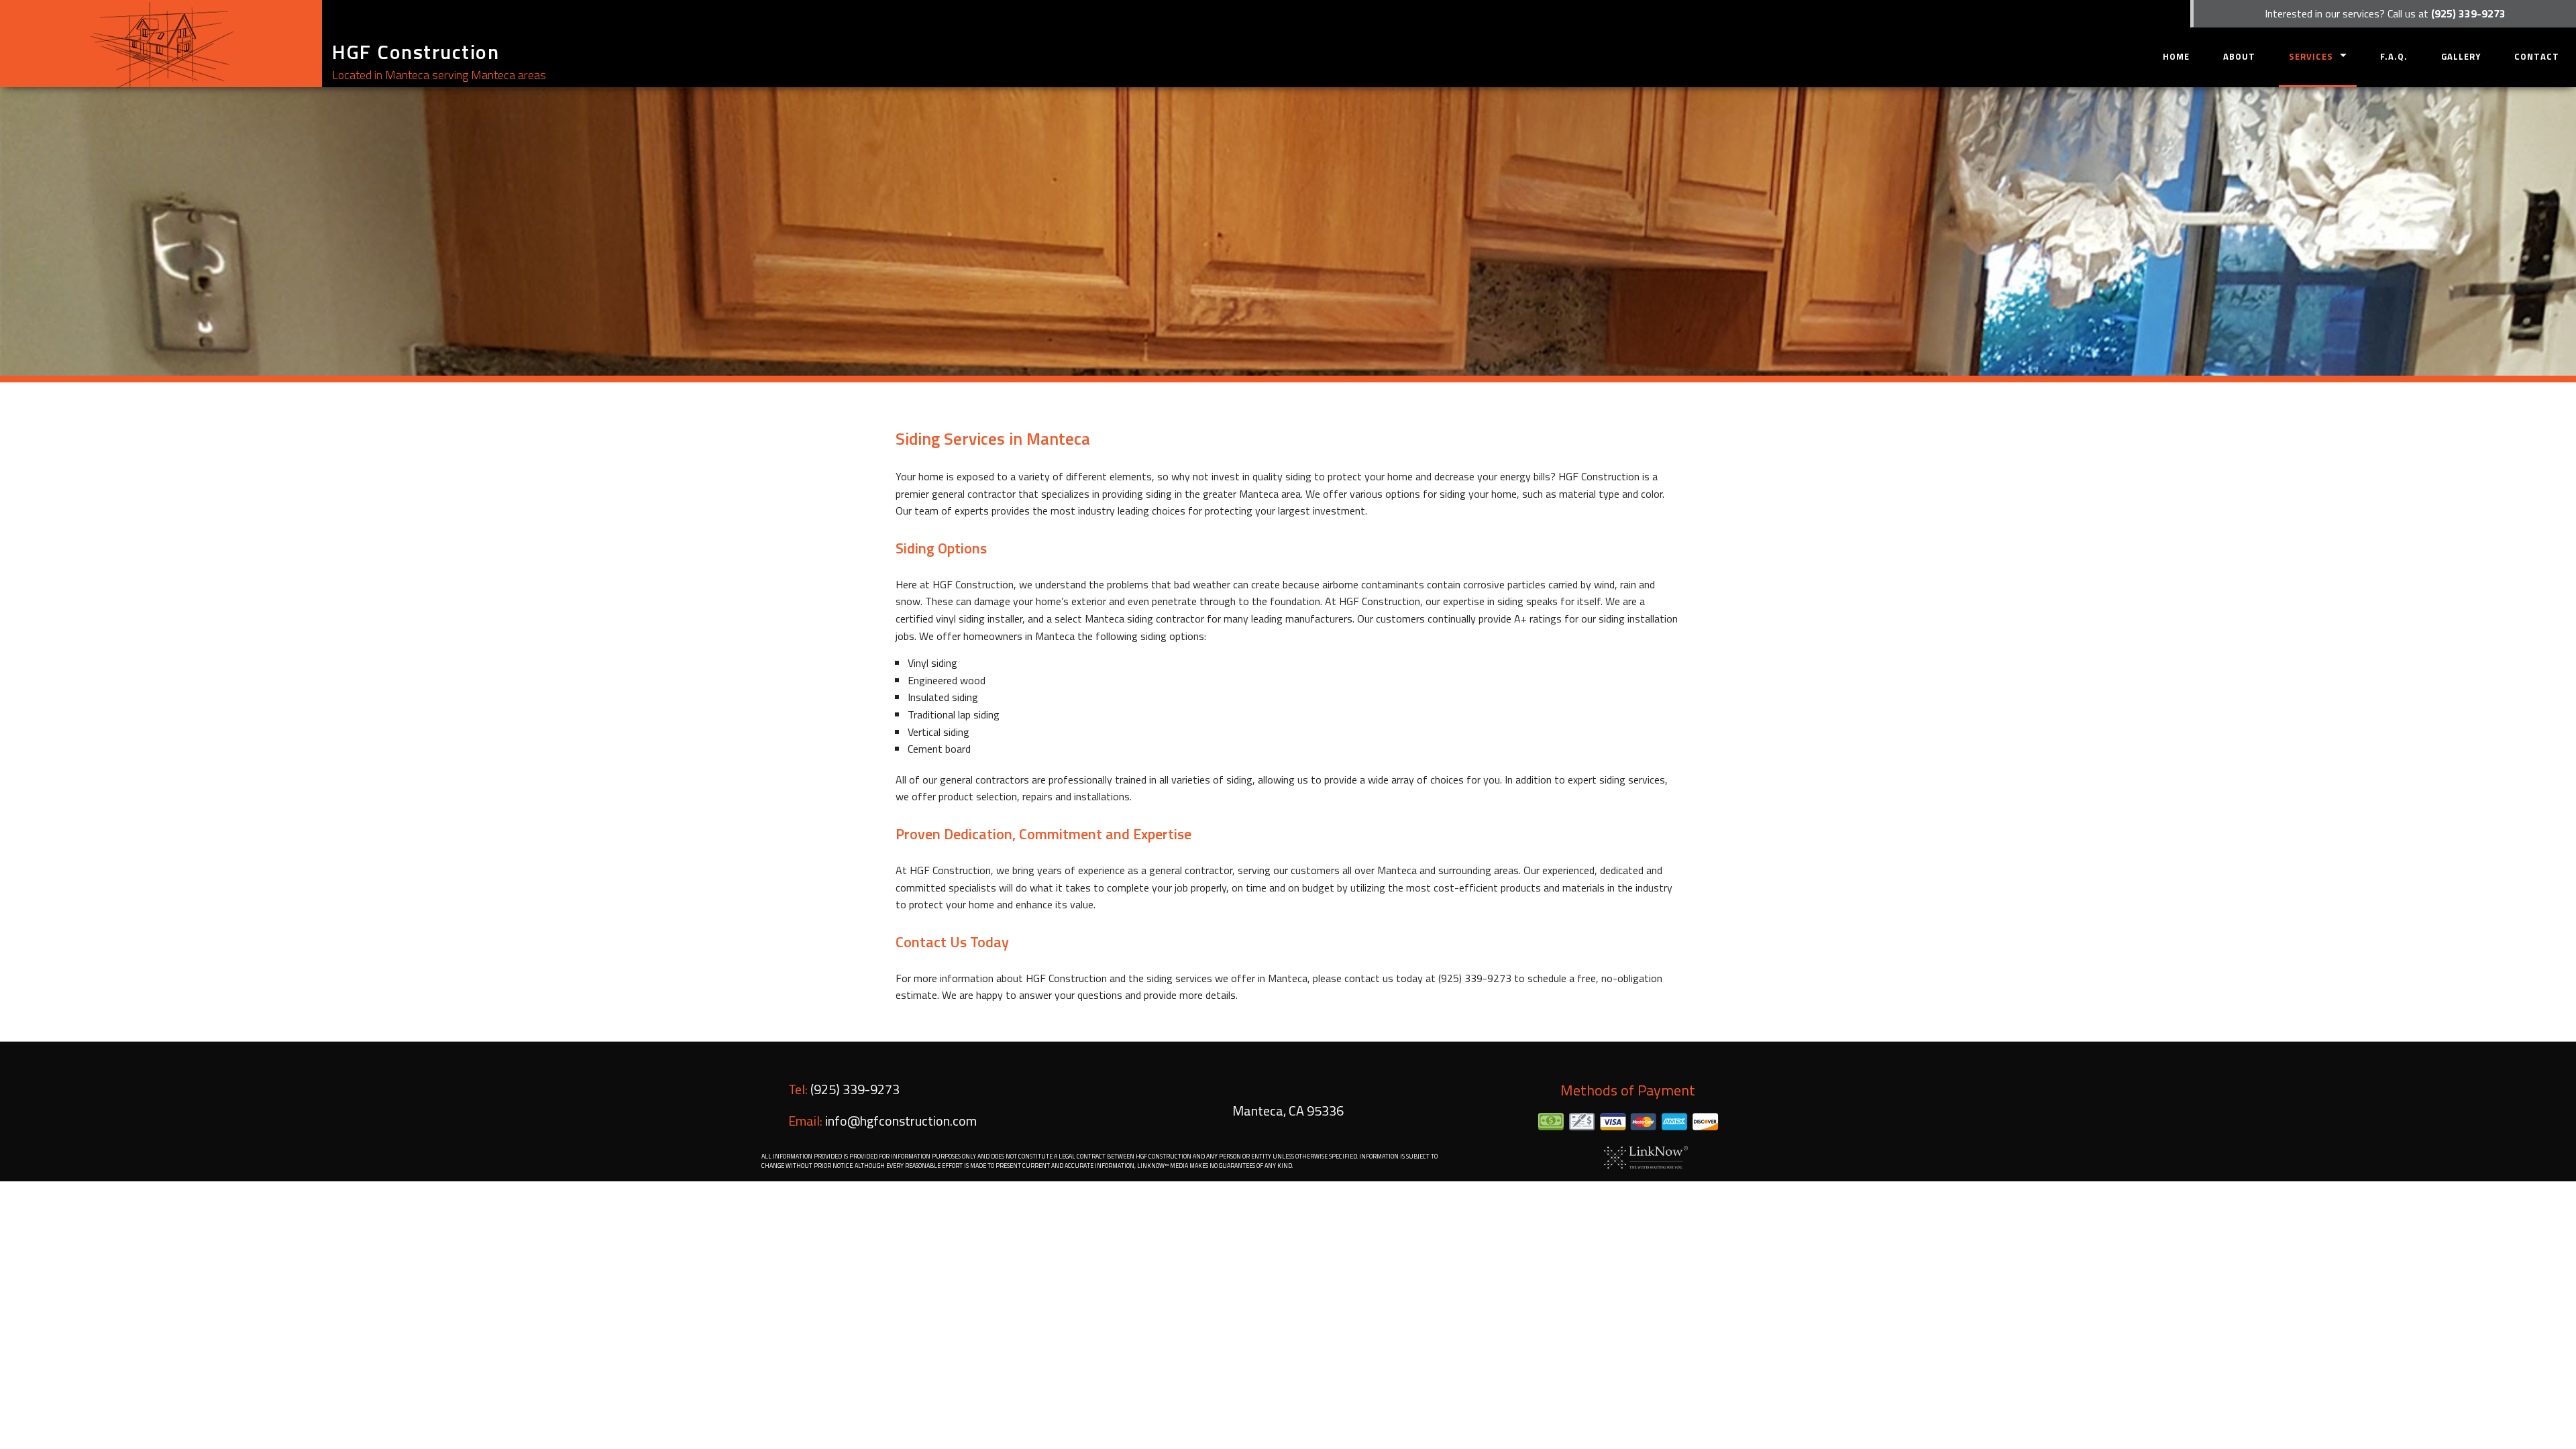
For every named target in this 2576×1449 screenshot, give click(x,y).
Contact (2537, 56)
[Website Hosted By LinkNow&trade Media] (1646, 1156)
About (2239, 56)
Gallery (2461, 56)
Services (2311, 56)
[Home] (161, 44)
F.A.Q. (2394, 56)
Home (2176, 56)
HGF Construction (416, 52)
